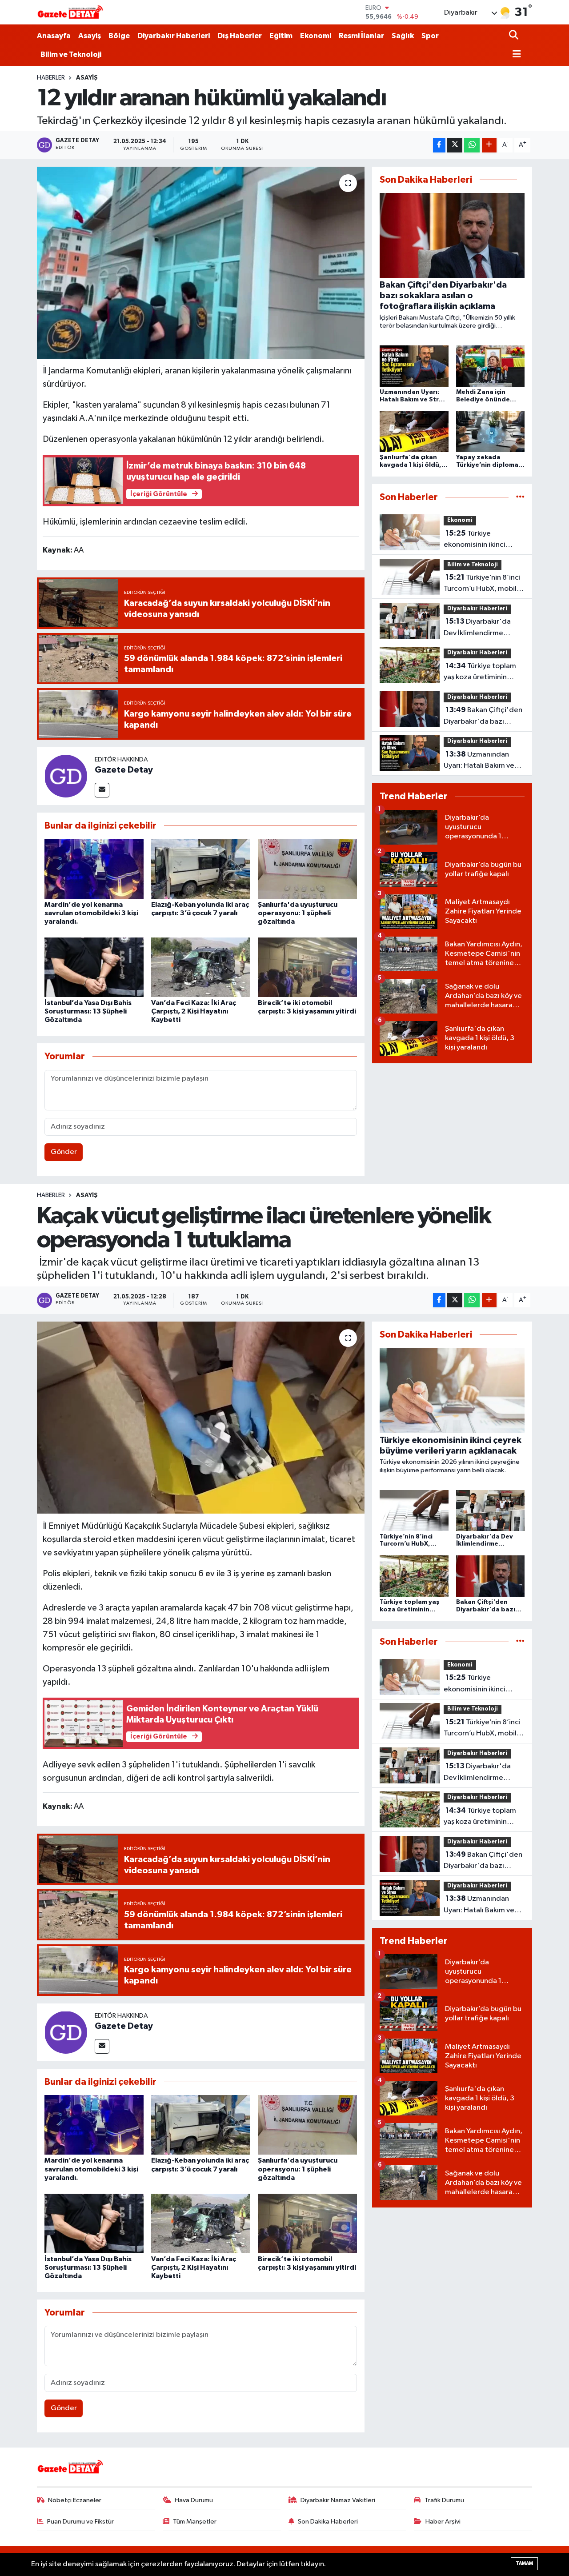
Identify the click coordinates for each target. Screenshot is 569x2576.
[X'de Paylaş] (455, 145)
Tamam (524, 2563)
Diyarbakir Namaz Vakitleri (338, 2500)
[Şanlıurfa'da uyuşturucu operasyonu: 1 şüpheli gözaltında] (307, 869)
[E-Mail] (102, 790)
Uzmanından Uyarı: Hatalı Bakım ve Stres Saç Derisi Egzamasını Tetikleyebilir (479, 761)
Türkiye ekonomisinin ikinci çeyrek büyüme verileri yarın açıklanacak (481, 540)
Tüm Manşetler (195, 2522)
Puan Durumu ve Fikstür (80, 2522)
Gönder (64, 1152)
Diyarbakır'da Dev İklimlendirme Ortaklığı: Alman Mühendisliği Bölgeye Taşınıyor (480, 628)
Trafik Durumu (444, 2500)
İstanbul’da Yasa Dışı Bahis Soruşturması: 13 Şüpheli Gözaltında (88, 1011)
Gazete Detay (124, 770)
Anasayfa (54, 36)
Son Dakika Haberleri (328, 2522)
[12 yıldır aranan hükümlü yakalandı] (201, 263)
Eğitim (281, 36)
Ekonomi (316, 36)
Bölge (119, 36)
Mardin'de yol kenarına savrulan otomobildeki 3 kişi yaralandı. (91, 913)
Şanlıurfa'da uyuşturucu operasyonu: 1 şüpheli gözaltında (298, 913)
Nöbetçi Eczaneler (75, 2500)
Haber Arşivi (443, 2522)
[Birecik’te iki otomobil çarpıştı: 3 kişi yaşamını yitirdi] (307, 967)
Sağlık (403, 36)
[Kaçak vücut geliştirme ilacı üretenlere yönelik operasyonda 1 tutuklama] (201, 1418)
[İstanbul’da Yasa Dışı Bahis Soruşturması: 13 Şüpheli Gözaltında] (94, 967)
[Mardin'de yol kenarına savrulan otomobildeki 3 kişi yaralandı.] (94, 869)
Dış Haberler (240, 36)
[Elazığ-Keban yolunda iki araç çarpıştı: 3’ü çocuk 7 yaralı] (201, 869)
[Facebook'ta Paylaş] (439, 145)
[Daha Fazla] (489, 145)
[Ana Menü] (515, 55)
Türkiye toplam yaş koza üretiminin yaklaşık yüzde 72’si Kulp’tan (480, 673)
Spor (430, 36)
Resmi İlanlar (361, 36)
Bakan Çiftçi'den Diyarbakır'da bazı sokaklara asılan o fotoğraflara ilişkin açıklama (483, 717)
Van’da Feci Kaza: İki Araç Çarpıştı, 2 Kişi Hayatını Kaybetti (194, 1011)
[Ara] (515, 36)
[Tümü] (520, 497)
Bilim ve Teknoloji (71, 54)
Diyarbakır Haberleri (174, 36)
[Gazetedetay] (70, 12)
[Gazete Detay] (66, 776)
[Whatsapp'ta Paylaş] (472, 145)
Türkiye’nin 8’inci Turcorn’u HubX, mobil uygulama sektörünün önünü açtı (482, 584)
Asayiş (90, 36)
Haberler (51, 78)
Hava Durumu (194, 2500)
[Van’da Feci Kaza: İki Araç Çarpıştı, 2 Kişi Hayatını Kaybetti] (201, 967)
